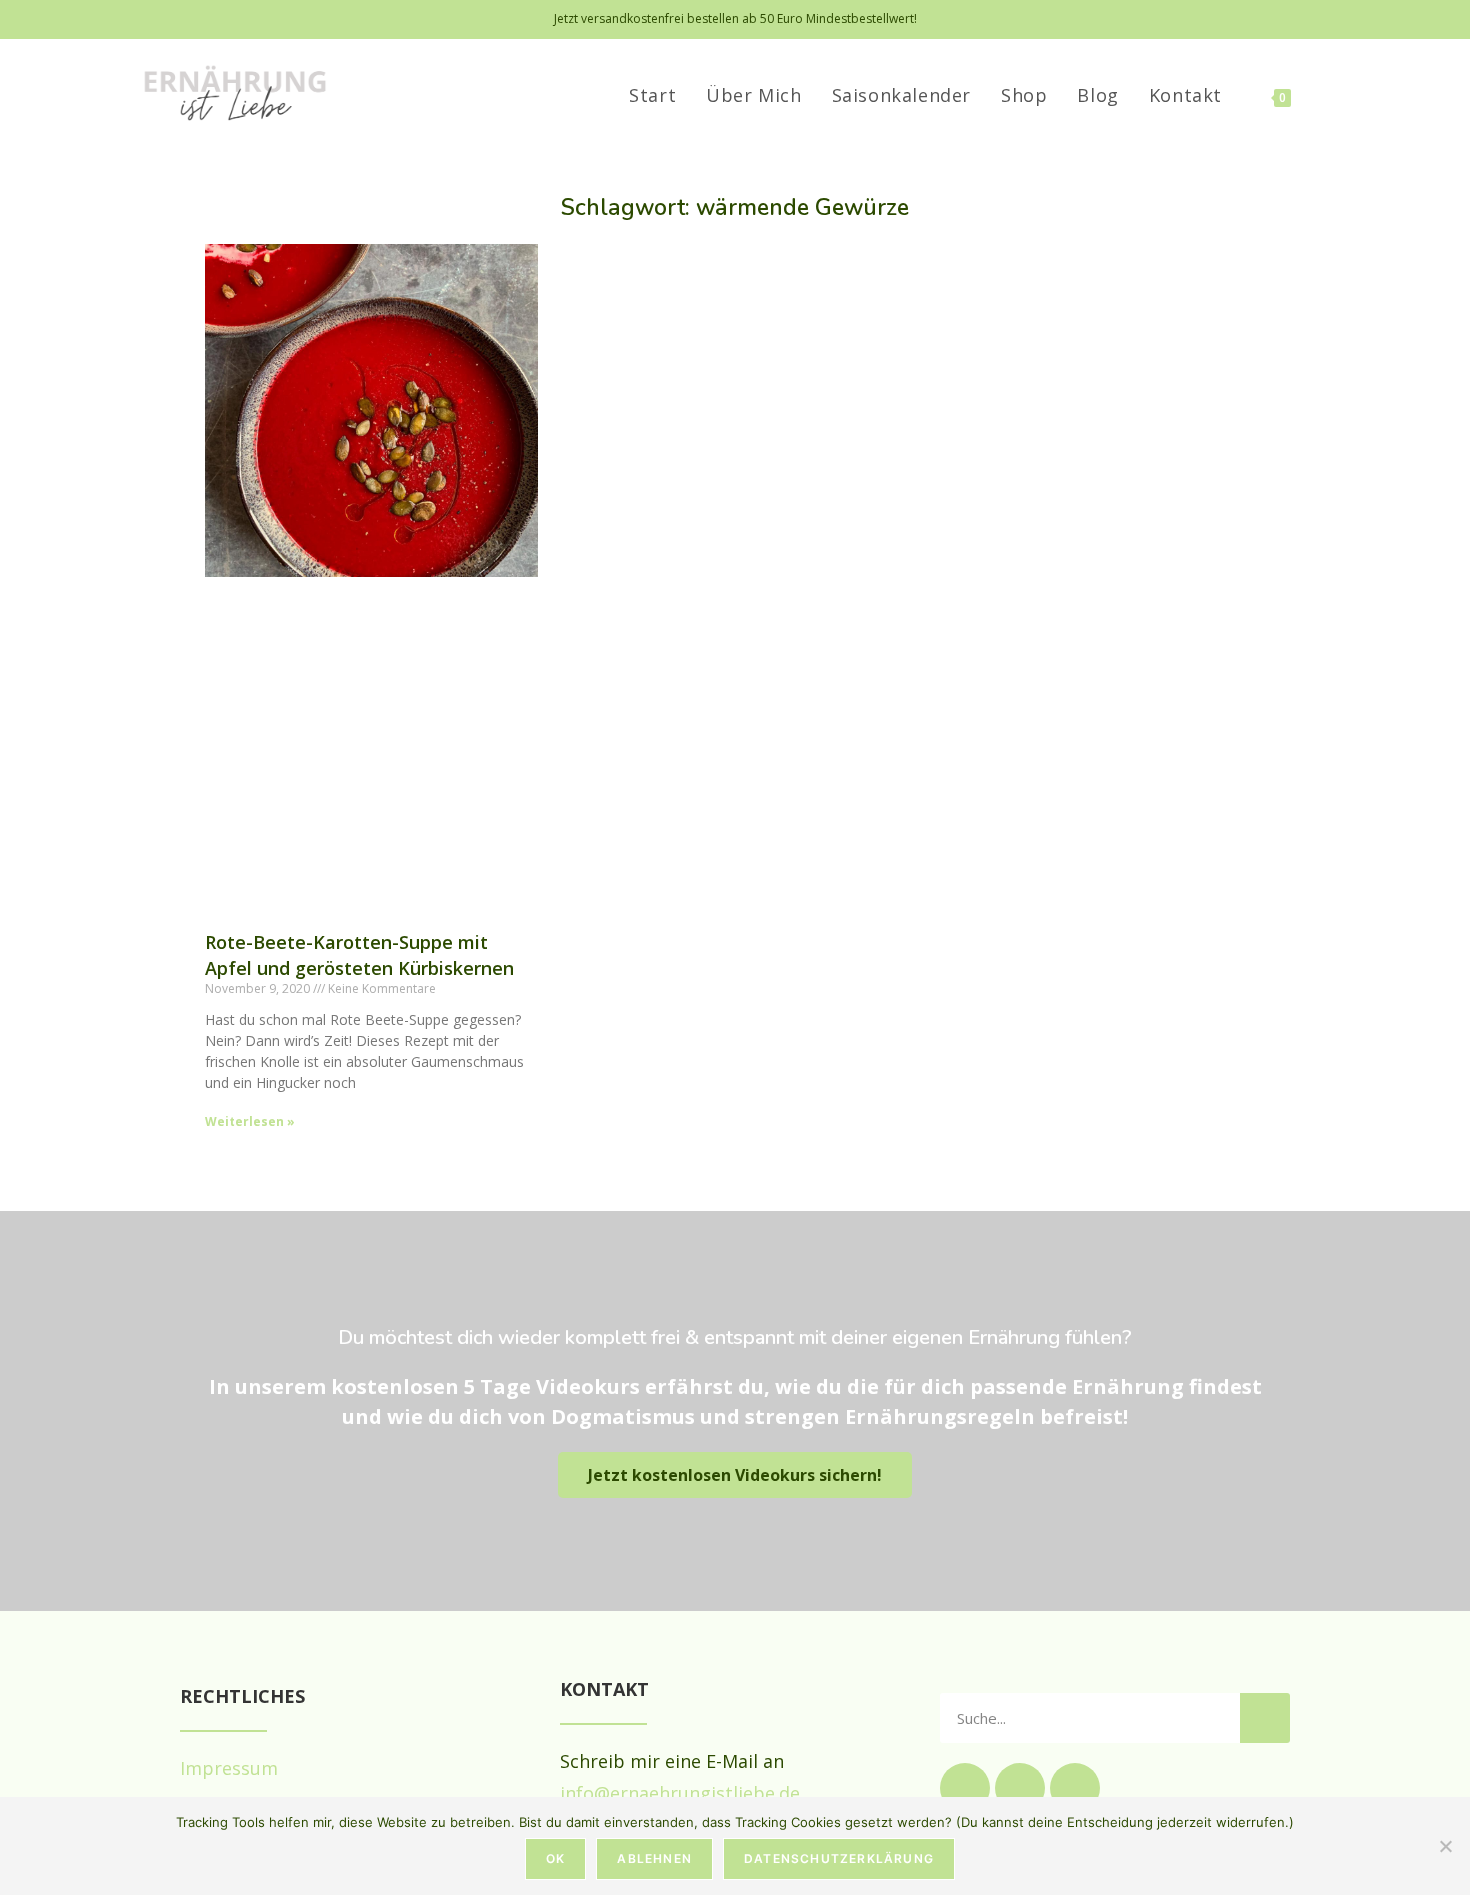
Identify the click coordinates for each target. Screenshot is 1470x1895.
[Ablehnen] (1445, 1846)
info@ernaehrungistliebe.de (680, 1793)
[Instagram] (965, 1788)
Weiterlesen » (250, 1121)
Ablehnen (654, 1858)
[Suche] (1265, 1718)
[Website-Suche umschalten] (1328, 95)
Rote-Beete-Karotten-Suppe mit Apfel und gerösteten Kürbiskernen (359, 954)
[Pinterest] (1075, 1788)
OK (555, 1858)
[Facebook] (1020, 1788)
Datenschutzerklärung (839, 1858)
